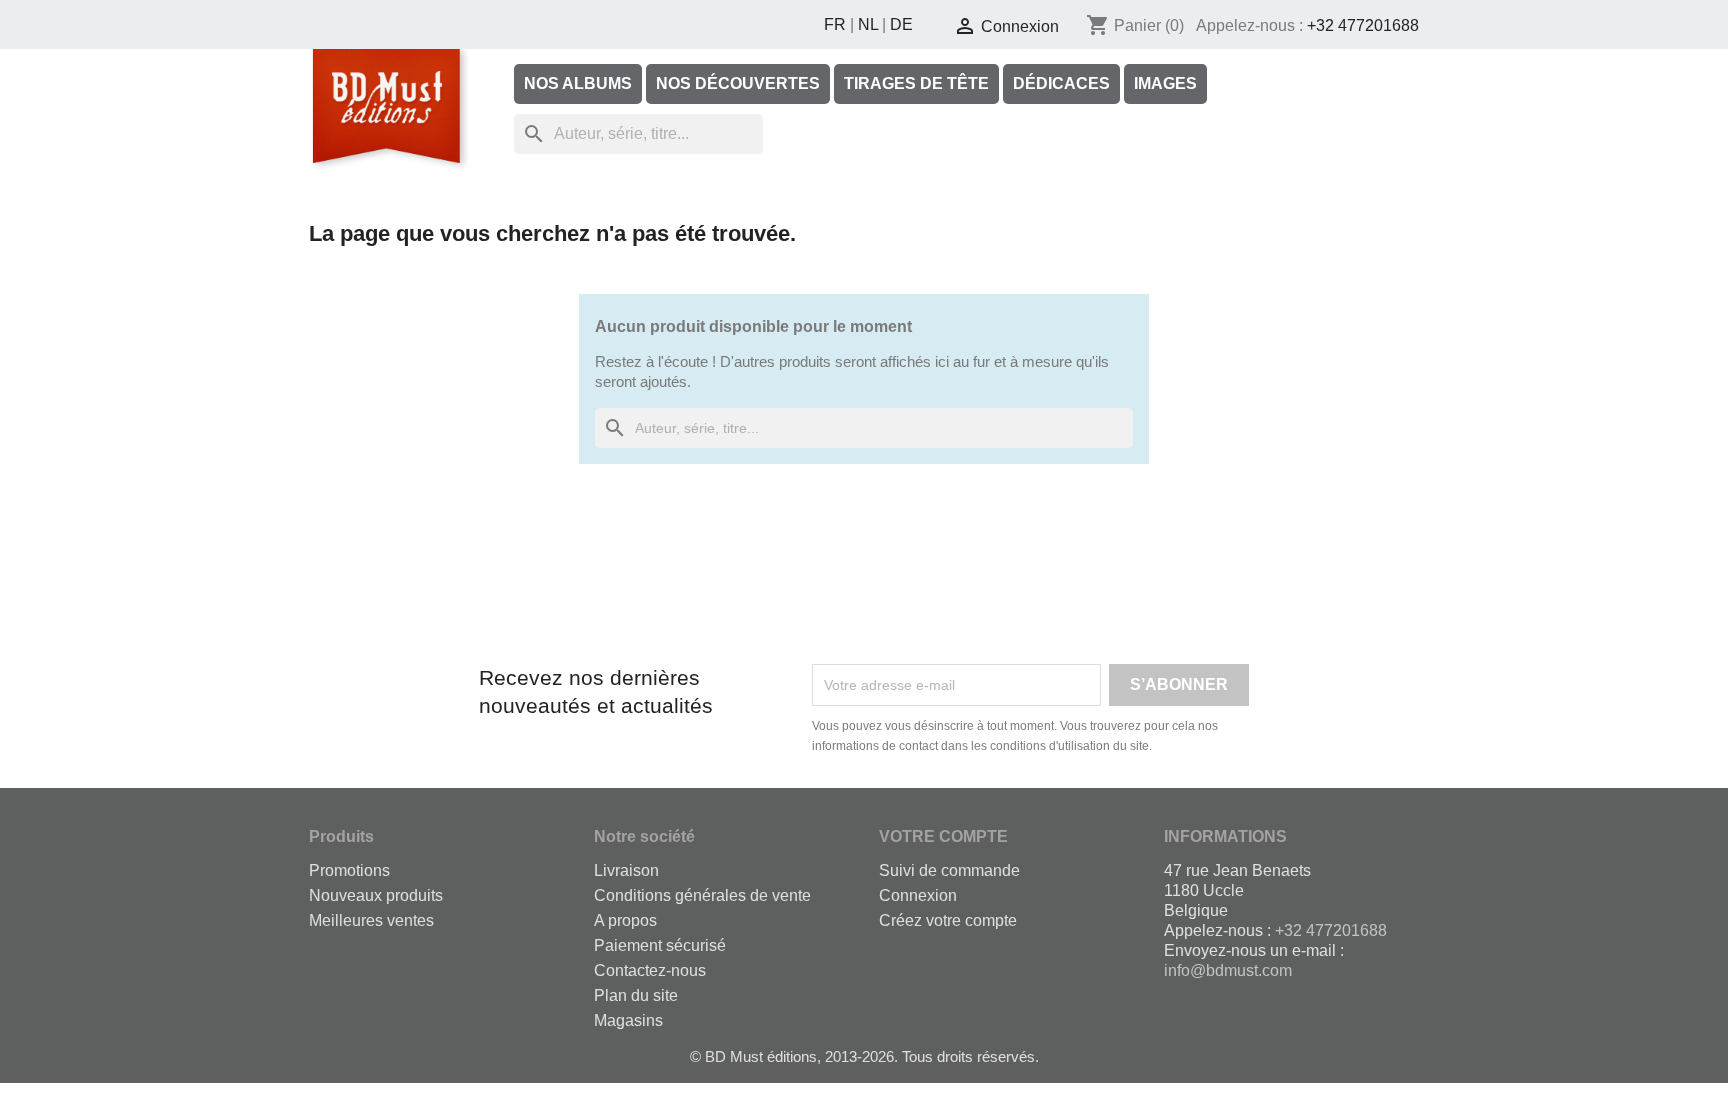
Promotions (349, 870)
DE (901, 24)
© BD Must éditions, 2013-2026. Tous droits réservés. (864, 1056)
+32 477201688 (1363, 25)
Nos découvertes (738, 83)
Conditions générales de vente (702, 895)
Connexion (918, 895)
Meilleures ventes (371, 920)
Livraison (626, 870)
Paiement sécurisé (660, 945)
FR (835, 24)
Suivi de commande (949, 870)
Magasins (628, 1020)
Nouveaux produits (376, 895)
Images (1165, 83)
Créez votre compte (948, 920)
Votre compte (943, 836)
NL (868, 24)
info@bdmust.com (1228, 970)
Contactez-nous (650, 970)
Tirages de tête (916, 83)
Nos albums (578, 83)
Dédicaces (1061, 83)
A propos (625, 920)
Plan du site (636, 995)
